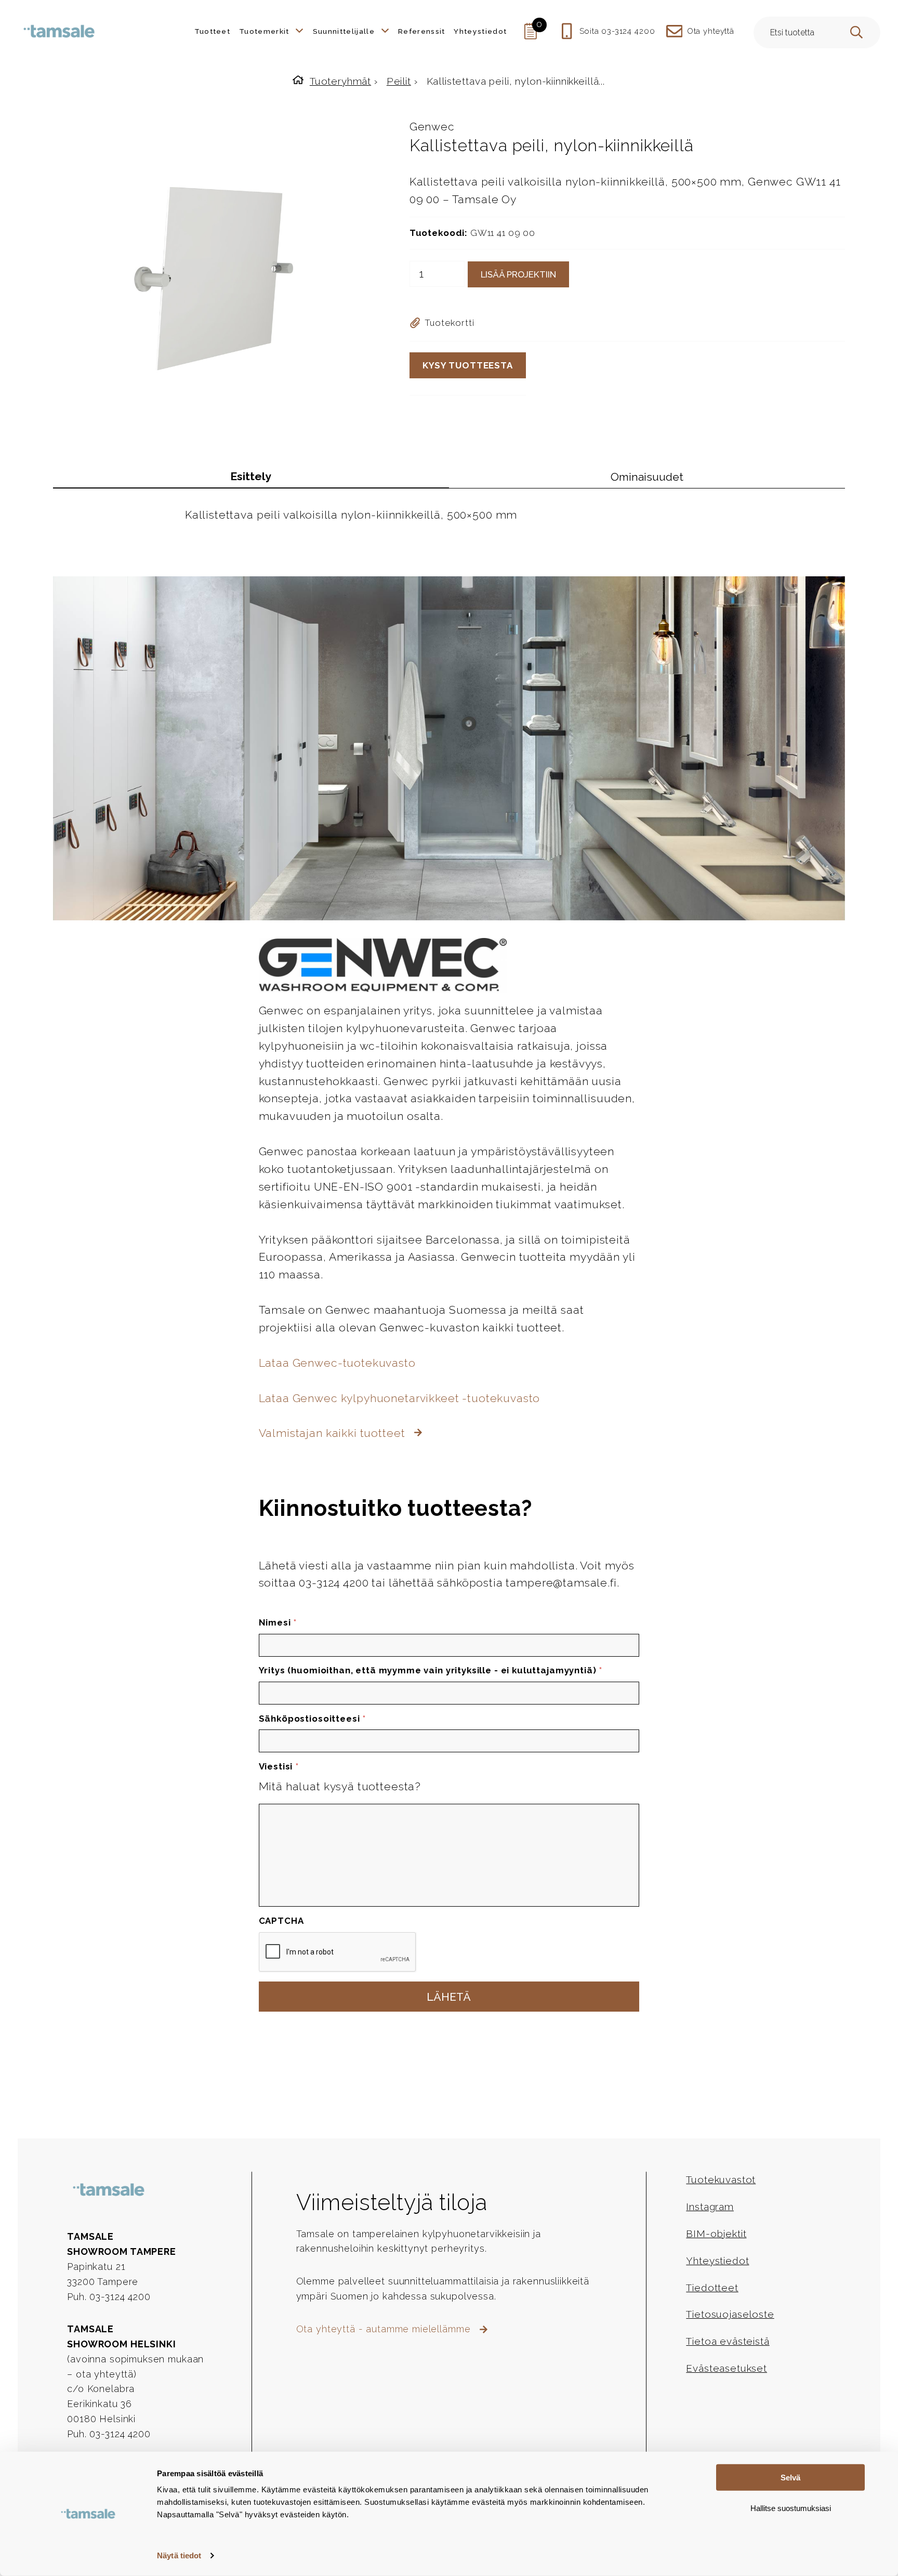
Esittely (251, 476)
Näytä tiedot (179, 2555)
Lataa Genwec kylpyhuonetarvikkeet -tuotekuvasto (400, 1398)
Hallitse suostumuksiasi (791, 2508)
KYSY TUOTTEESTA (468, 365)
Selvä (790, 2478)
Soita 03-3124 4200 (617, 31)
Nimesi (278, 1622)
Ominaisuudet (647, 477)
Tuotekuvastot (721, 2179)
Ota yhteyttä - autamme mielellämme (385, 2329)
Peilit (399, 81)
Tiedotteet (712, 2288)
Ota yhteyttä (711, 31)
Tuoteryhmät (340, 81)
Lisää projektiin (518, 274)
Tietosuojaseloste (730, 2314)
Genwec (432, 127)
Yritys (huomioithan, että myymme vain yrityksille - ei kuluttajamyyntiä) (431, 1670)
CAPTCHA (281, 1921)
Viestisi (279, 1766)
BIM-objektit (716, 2234)
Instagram (710, 2207)
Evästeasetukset (727, 2368)
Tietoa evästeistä (728, 2341)
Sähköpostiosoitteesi (312, 1719)
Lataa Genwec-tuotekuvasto (337, 1363)
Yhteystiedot (717, 2261)
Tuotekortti (449, 323)
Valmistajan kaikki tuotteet (334, 1433)
